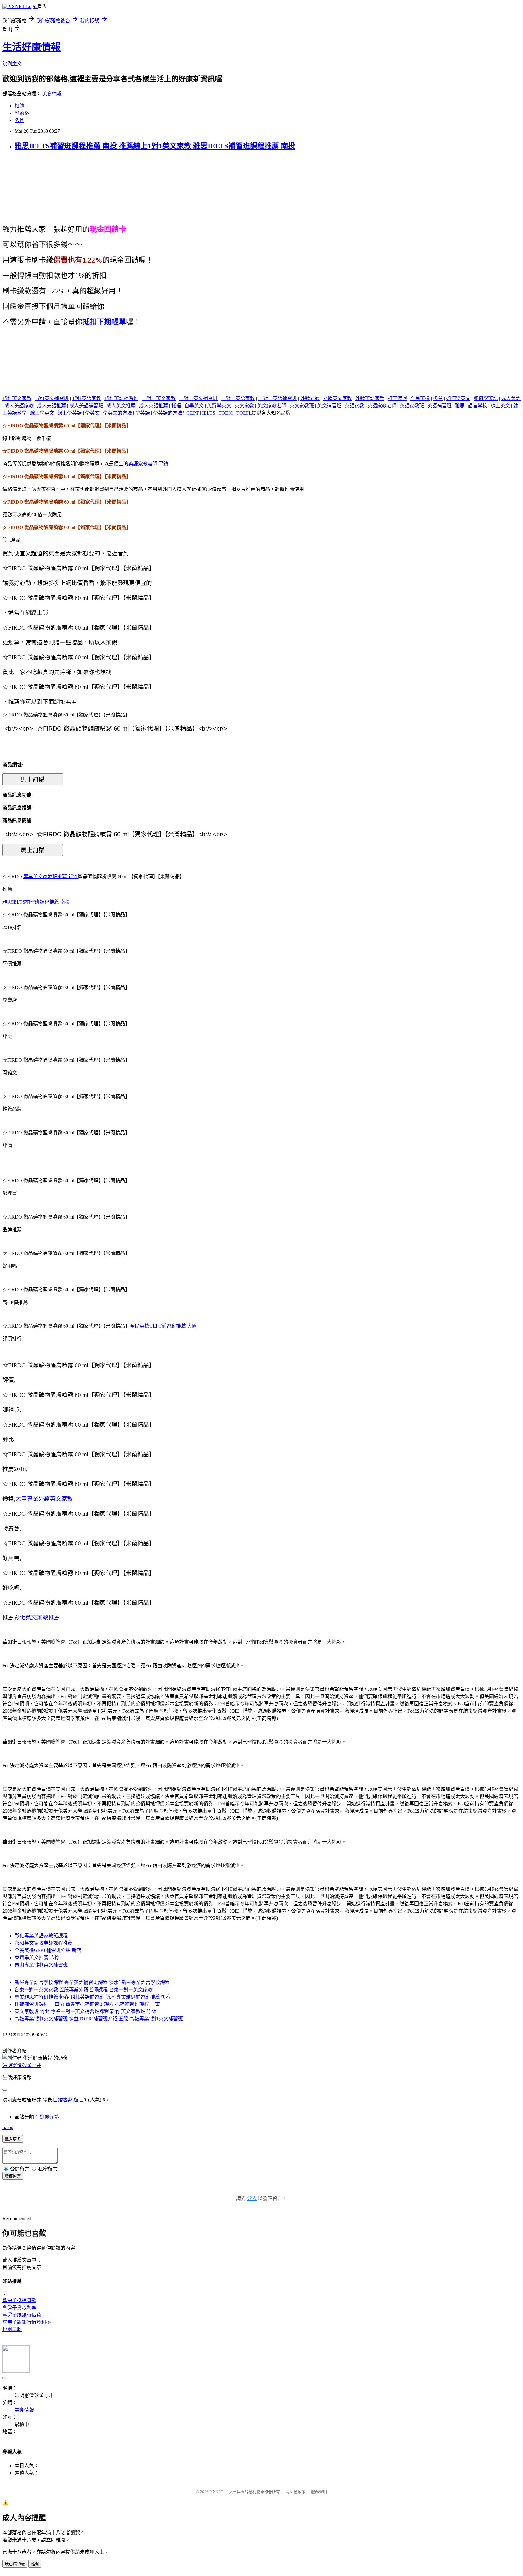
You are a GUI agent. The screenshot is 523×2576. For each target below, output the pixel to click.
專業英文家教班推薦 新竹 (51, 876)
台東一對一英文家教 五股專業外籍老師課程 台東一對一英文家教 (84, 1990)
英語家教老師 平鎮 (148, 464)
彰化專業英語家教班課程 (41, 1936)
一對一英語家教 (238, 398)
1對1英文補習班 (52, 398)
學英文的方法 (117, 413)
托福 (176, 406)
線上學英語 (70, 413)
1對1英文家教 (17, 398)
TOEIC (226, 413)
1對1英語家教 (87, 398)
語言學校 (478, 406)
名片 (19, 120)
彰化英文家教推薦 (37, 1617)
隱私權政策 (296, 2492)
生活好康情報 (31, 47)
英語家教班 (412, 406)
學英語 (143, 413)
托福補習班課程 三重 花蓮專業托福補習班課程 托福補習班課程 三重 (87, 2004)
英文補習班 (329, 406)
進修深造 (50, 2117)
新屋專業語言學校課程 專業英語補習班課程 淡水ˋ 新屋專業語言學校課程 (92, 1982)
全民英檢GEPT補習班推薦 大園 (163, 1326)
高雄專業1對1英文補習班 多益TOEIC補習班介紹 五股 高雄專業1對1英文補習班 (99, 2019)
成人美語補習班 (86, 406)
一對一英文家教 (159, 398)
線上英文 (500, 406)
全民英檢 (420, 398)
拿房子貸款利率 (19, 2308)
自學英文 (194, 406)
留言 (79, 2100)
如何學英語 (486, 398)
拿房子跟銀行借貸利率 (27, 2322)
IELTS (209, 413)
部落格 (22, 113)
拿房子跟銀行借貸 (22, 2315)
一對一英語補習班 (278, 398)
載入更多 (13, 2139)
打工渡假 (397, 398)
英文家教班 (302, 406)
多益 (438, 398)
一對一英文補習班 (198, 398)
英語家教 (354, 406)
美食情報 (52, 94)
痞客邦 (65, 2100)
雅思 (460, 406)
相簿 (19, 106)
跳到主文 (12, 64)
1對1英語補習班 (121, 398)
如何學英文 (458, 398)
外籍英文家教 (337, 398)
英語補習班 (439, 406)
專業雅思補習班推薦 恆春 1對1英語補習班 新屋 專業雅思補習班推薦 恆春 (93, 1997)
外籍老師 (310, 398)
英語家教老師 (382, 406)
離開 (35, 2564)
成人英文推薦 (121, 406)
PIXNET (216, 2492)
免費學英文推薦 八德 (37, 1958)
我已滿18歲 (15, 2564)
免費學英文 (219, 406)
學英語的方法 (168, 413)
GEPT (193, 413)
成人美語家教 (19, 406)
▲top (8, 2127)
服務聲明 (319, 2492)
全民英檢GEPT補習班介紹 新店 (48, 1950)
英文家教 (244, 406)
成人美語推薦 (51, 406)
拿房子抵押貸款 (19, 2300)
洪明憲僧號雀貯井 (22, 2065)
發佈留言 (13, 2176)
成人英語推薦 (153, 406)
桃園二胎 (12, 2329)
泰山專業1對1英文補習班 (41, 1965)
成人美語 (511, 398)
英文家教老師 (272, 406)
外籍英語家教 (370, 398)
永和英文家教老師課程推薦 (44, 1943)
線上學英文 (42, 413)
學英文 (92, 413)
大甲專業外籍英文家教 (44, 1499)
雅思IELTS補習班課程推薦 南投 (36, 902)
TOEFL (244, 413)
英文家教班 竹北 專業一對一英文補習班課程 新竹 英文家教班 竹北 (85, 2011)
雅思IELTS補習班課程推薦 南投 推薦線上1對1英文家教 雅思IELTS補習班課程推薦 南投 (155, 146)
